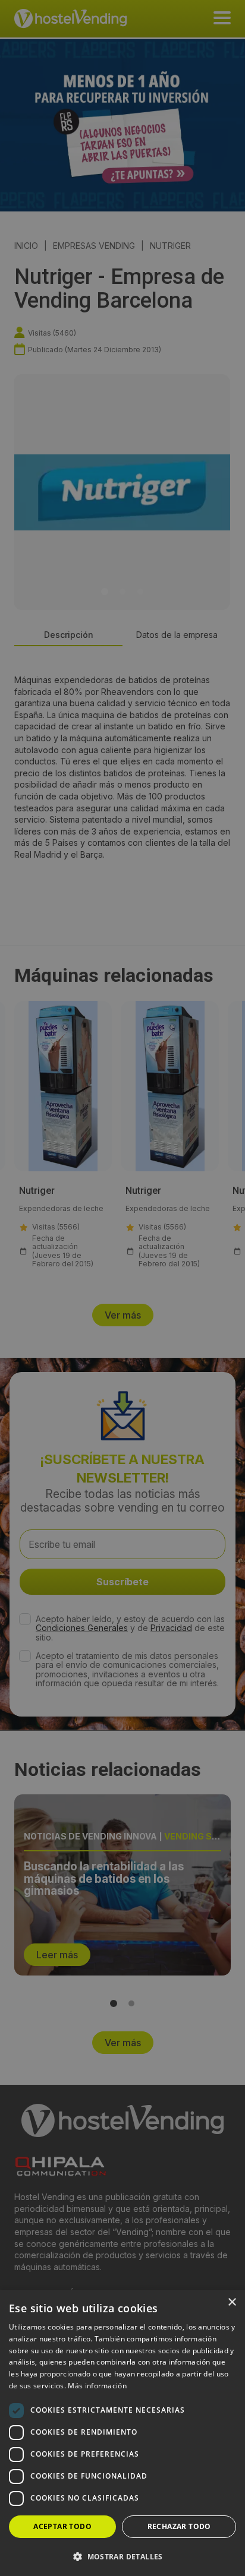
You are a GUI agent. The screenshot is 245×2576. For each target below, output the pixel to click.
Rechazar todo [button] (179, 2526)
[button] (122, 2556)
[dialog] (122, 1288)
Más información (97, 2386)
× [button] (232, 2302)
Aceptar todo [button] (62, 2526)
